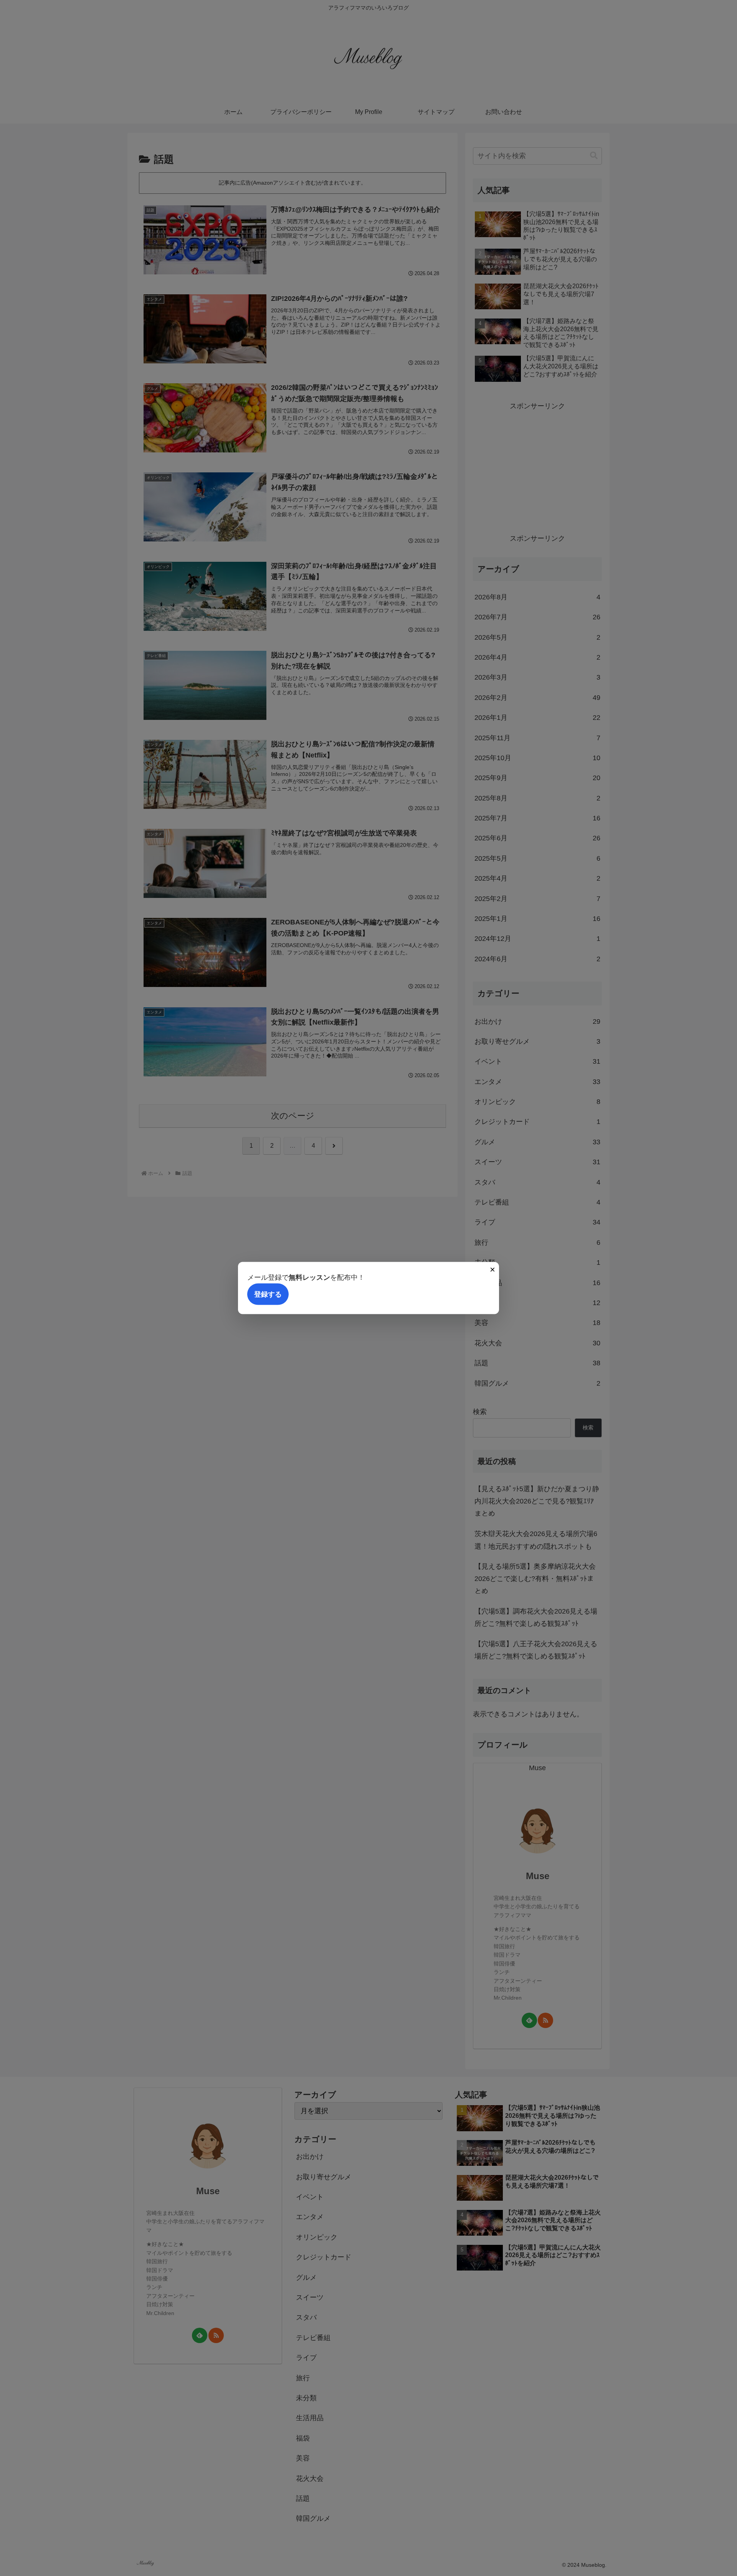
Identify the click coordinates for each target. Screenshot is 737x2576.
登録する (268, 1294)
